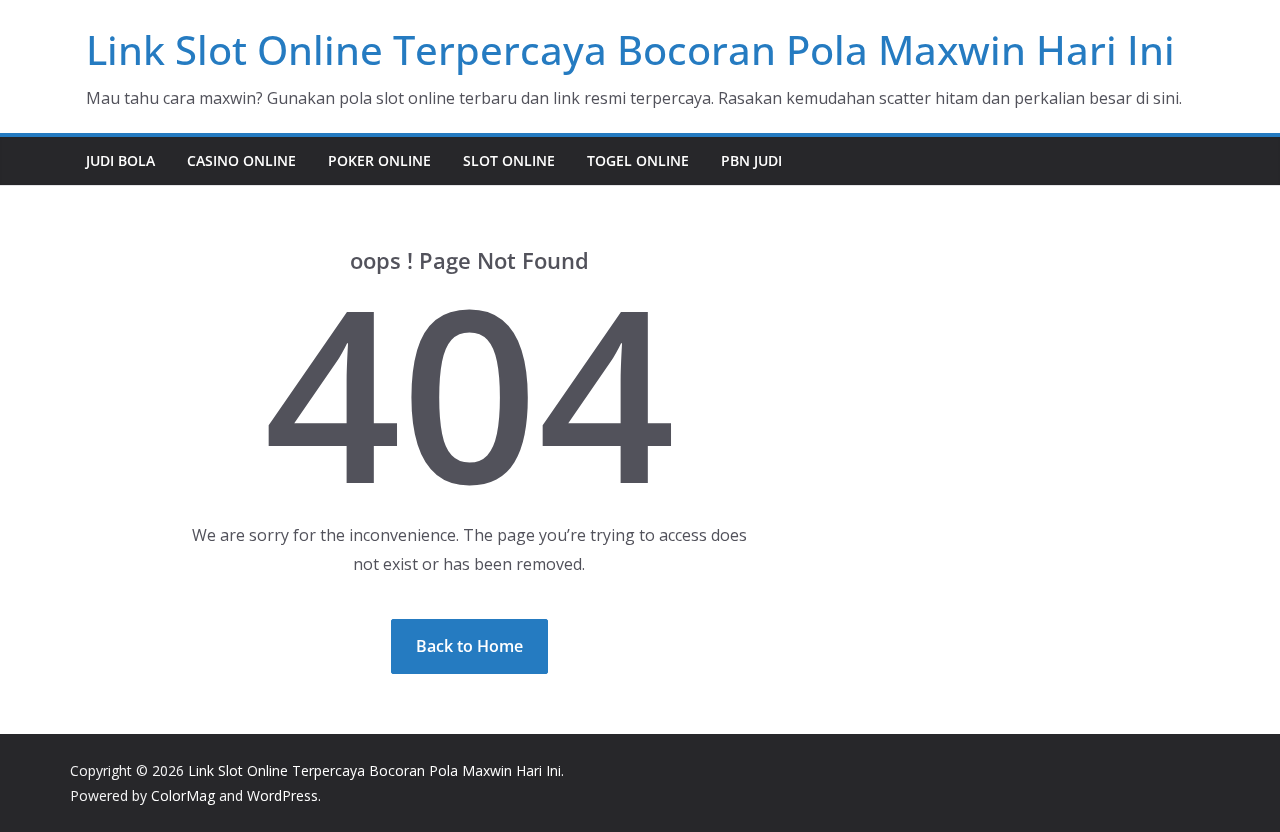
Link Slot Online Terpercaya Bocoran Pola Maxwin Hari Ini (630, 49)
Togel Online (638, 160)
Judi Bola (120, 160)
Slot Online (509, 160)
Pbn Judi (751, 160)
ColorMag (183, 795)
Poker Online (379, 160)
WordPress (282, 795)
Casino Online (241, 160)
